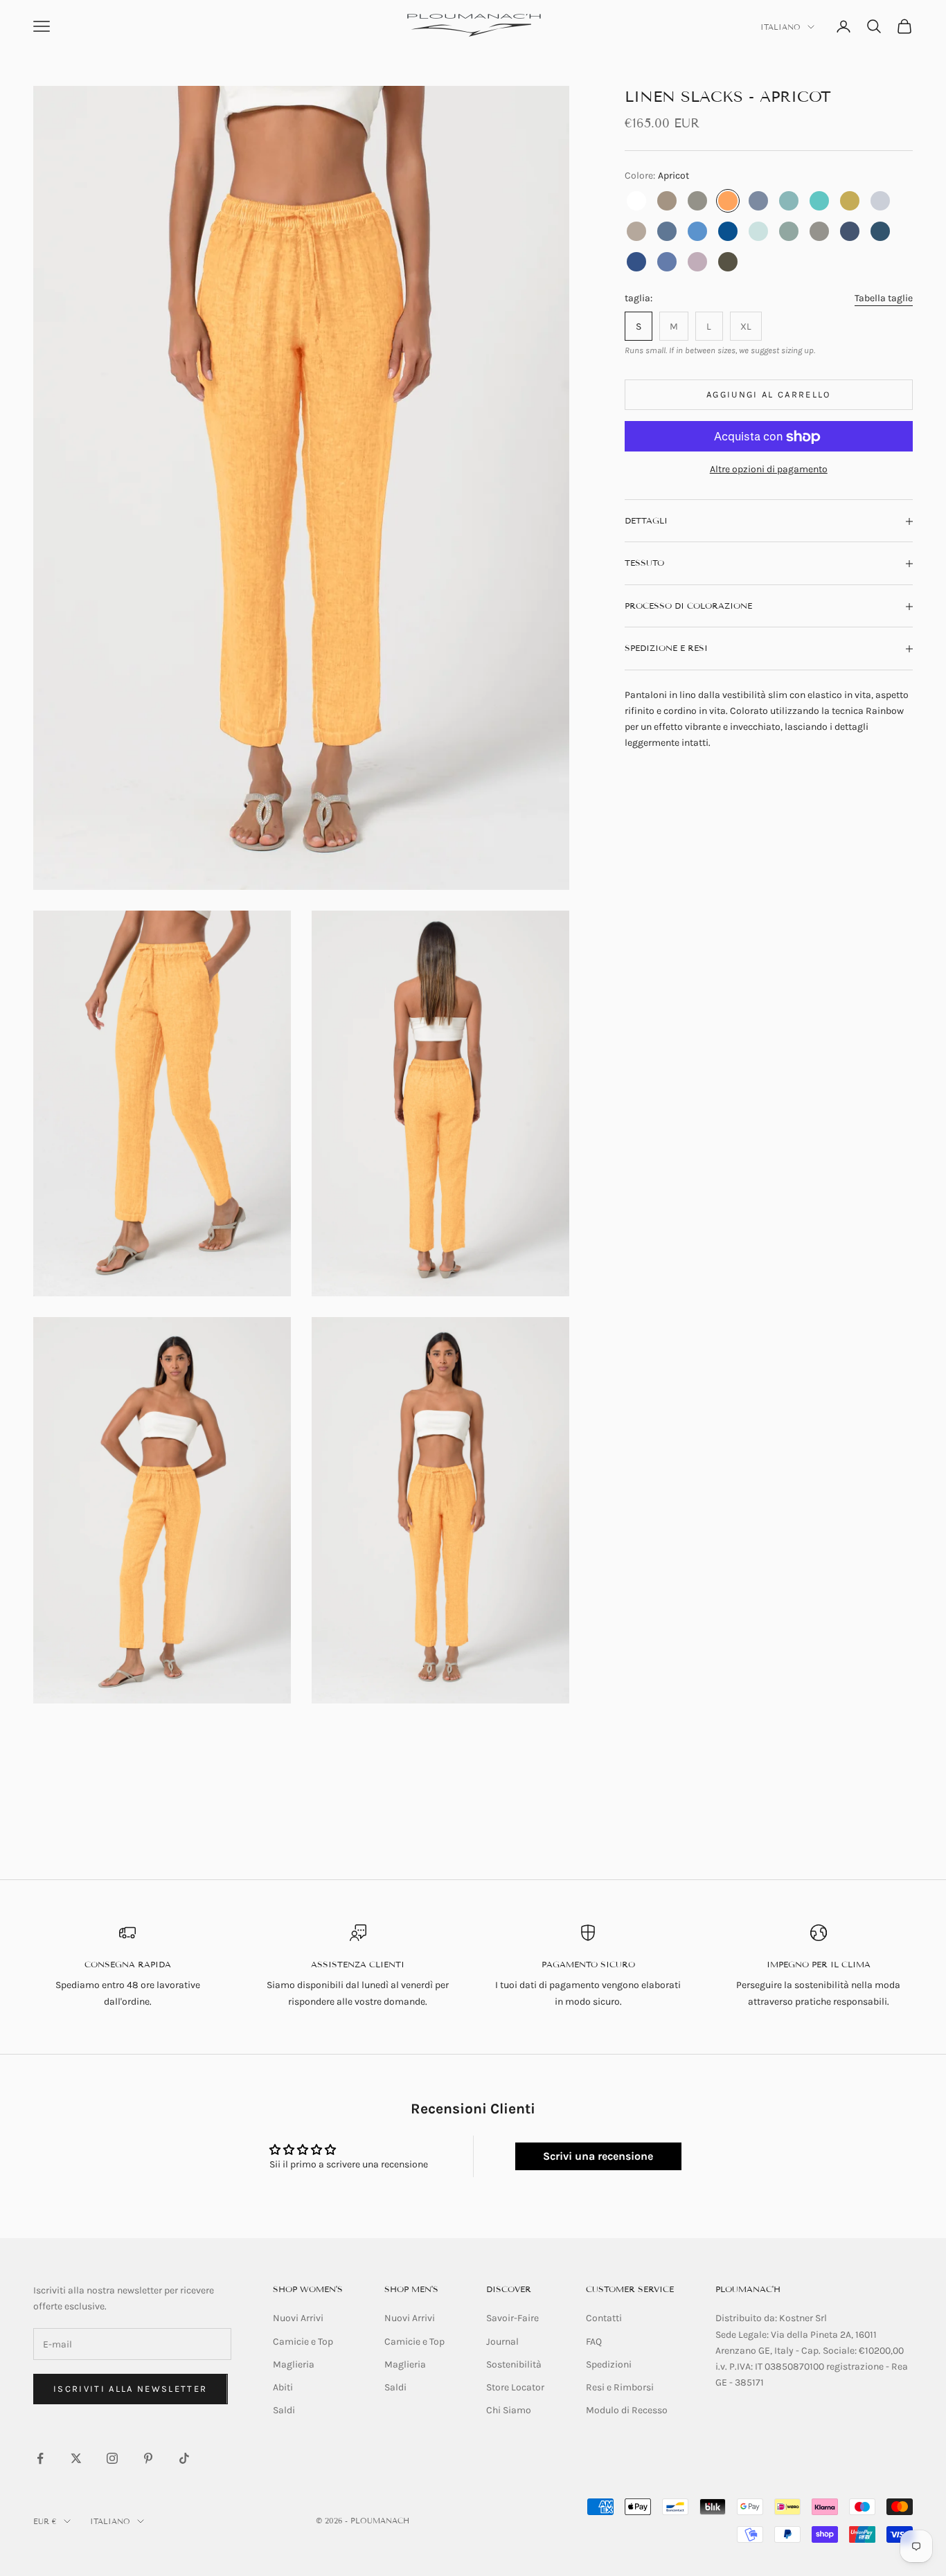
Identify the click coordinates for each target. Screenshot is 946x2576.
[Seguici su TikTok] (184, 2458)
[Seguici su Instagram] (112, 2458)
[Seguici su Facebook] (40, 2458)
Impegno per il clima (819, 1964)
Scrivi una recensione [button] (598, 2156)
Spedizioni (609, 2364)
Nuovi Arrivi (298, 2318)
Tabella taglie (884, 299)
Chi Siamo (509, 2410)
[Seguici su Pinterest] (148, 2458)
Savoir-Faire (512, 2318)
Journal (502, 2342)
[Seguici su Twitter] (76, 2458)
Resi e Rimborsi (620, 2387)
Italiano (780, 27)
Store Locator (515, 2387)
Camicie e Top (303, 2342)
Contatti (604, 2318)
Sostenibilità (514, 2364)
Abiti (283, 2387)
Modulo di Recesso (627, 2410)
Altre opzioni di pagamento (769, 470)
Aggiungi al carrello (769, 395)
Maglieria (294, 2364)
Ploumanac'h (748, 2289)
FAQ (594, 2342)
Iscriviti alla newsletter (131, 2389)
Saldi (284, 2410)
